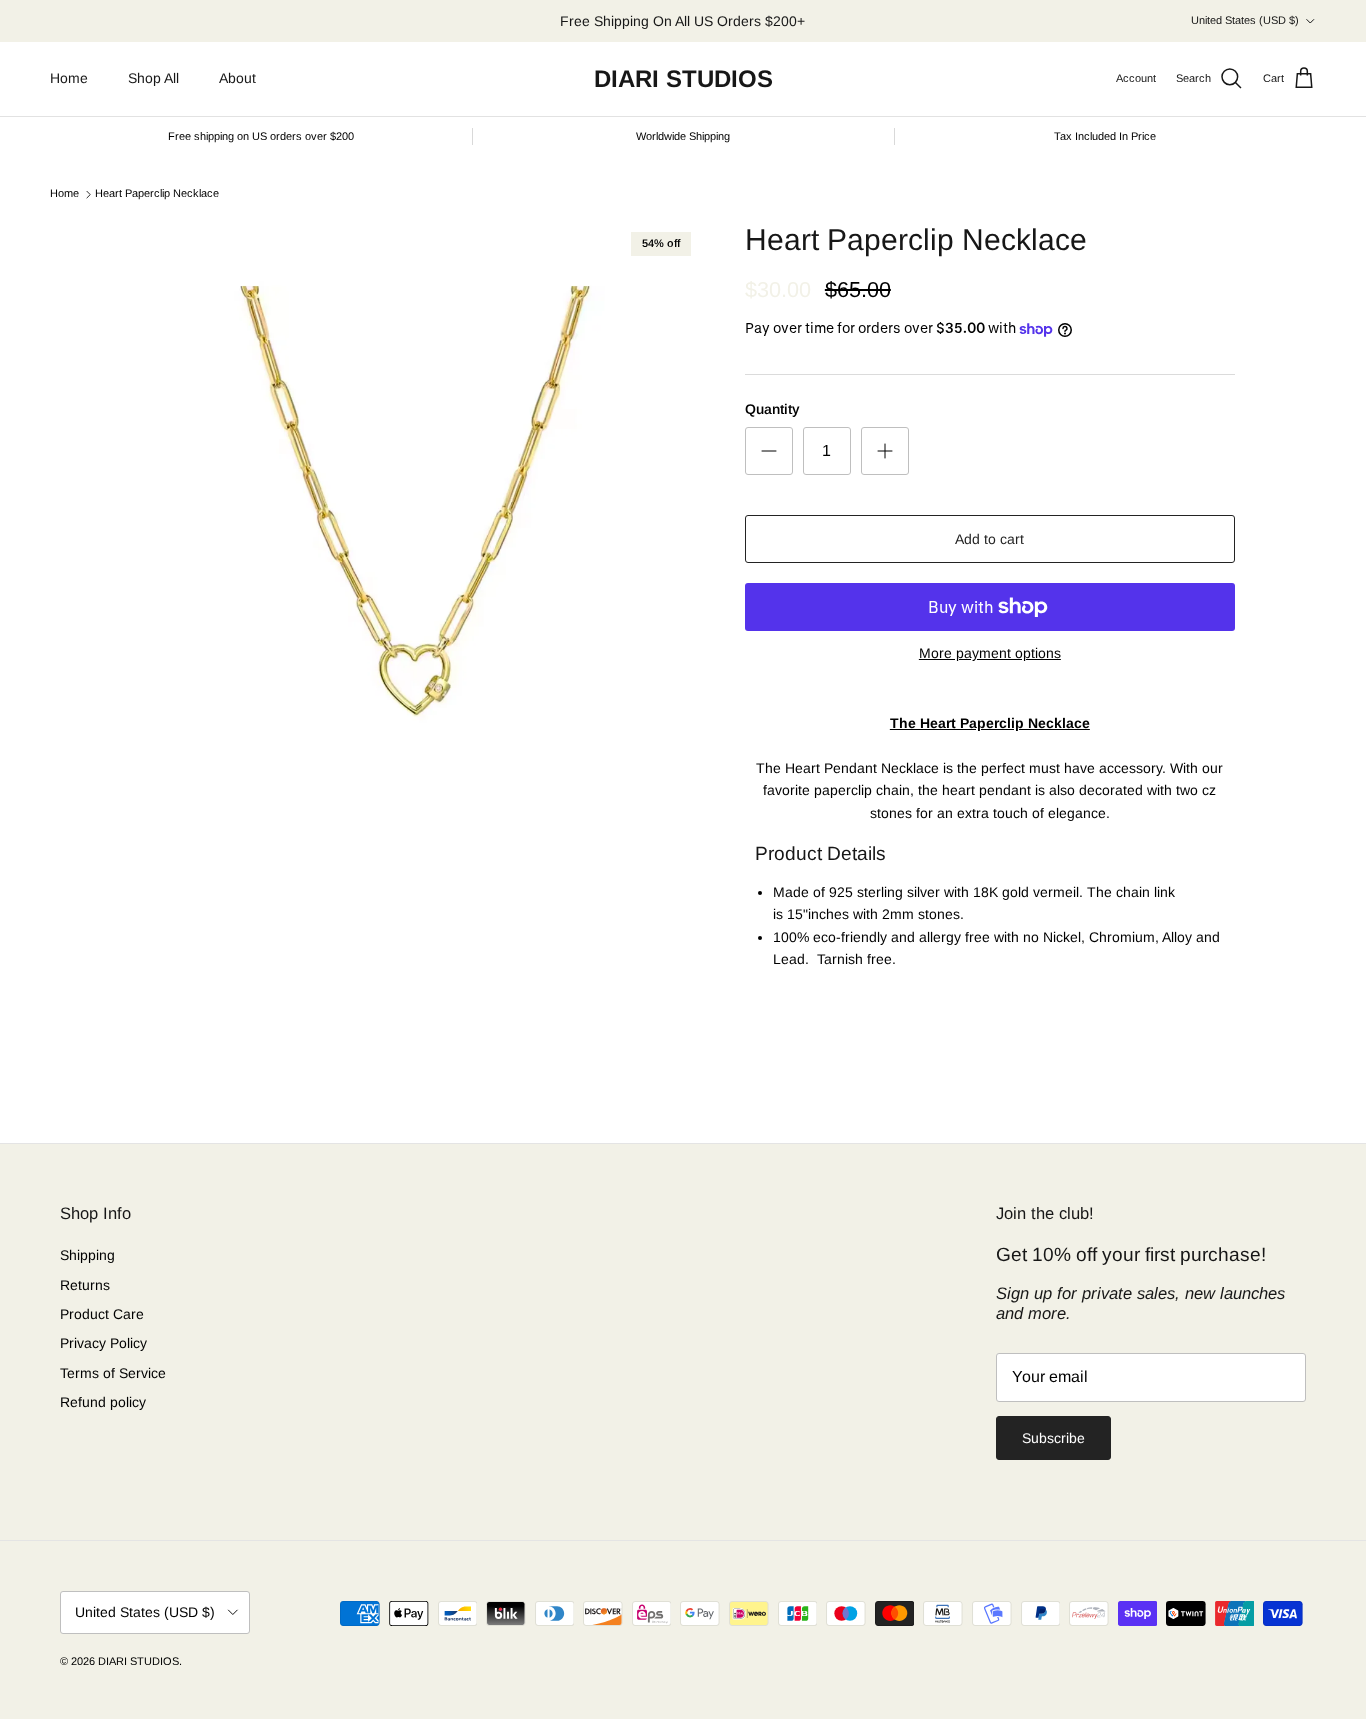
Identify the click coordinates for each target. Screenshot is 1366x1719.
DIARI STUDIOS (138, 1661)
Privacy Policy (103, 1343)
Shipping (87, 1255)
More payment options (990, 653)
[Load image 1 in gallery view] (416, 507)
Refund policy (103, 1402)
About (237, 78)
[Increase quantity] (885, 451)
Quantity (772, 409)
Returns (85, 1285)
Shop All (153, 78)
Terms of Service (113, 1373)
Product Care (102, 1314)
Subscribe (1053, 1438)
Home (69, 78)
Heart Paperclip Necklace (157, 194)
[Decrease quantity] (769, 451)
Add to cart (989, 539)
